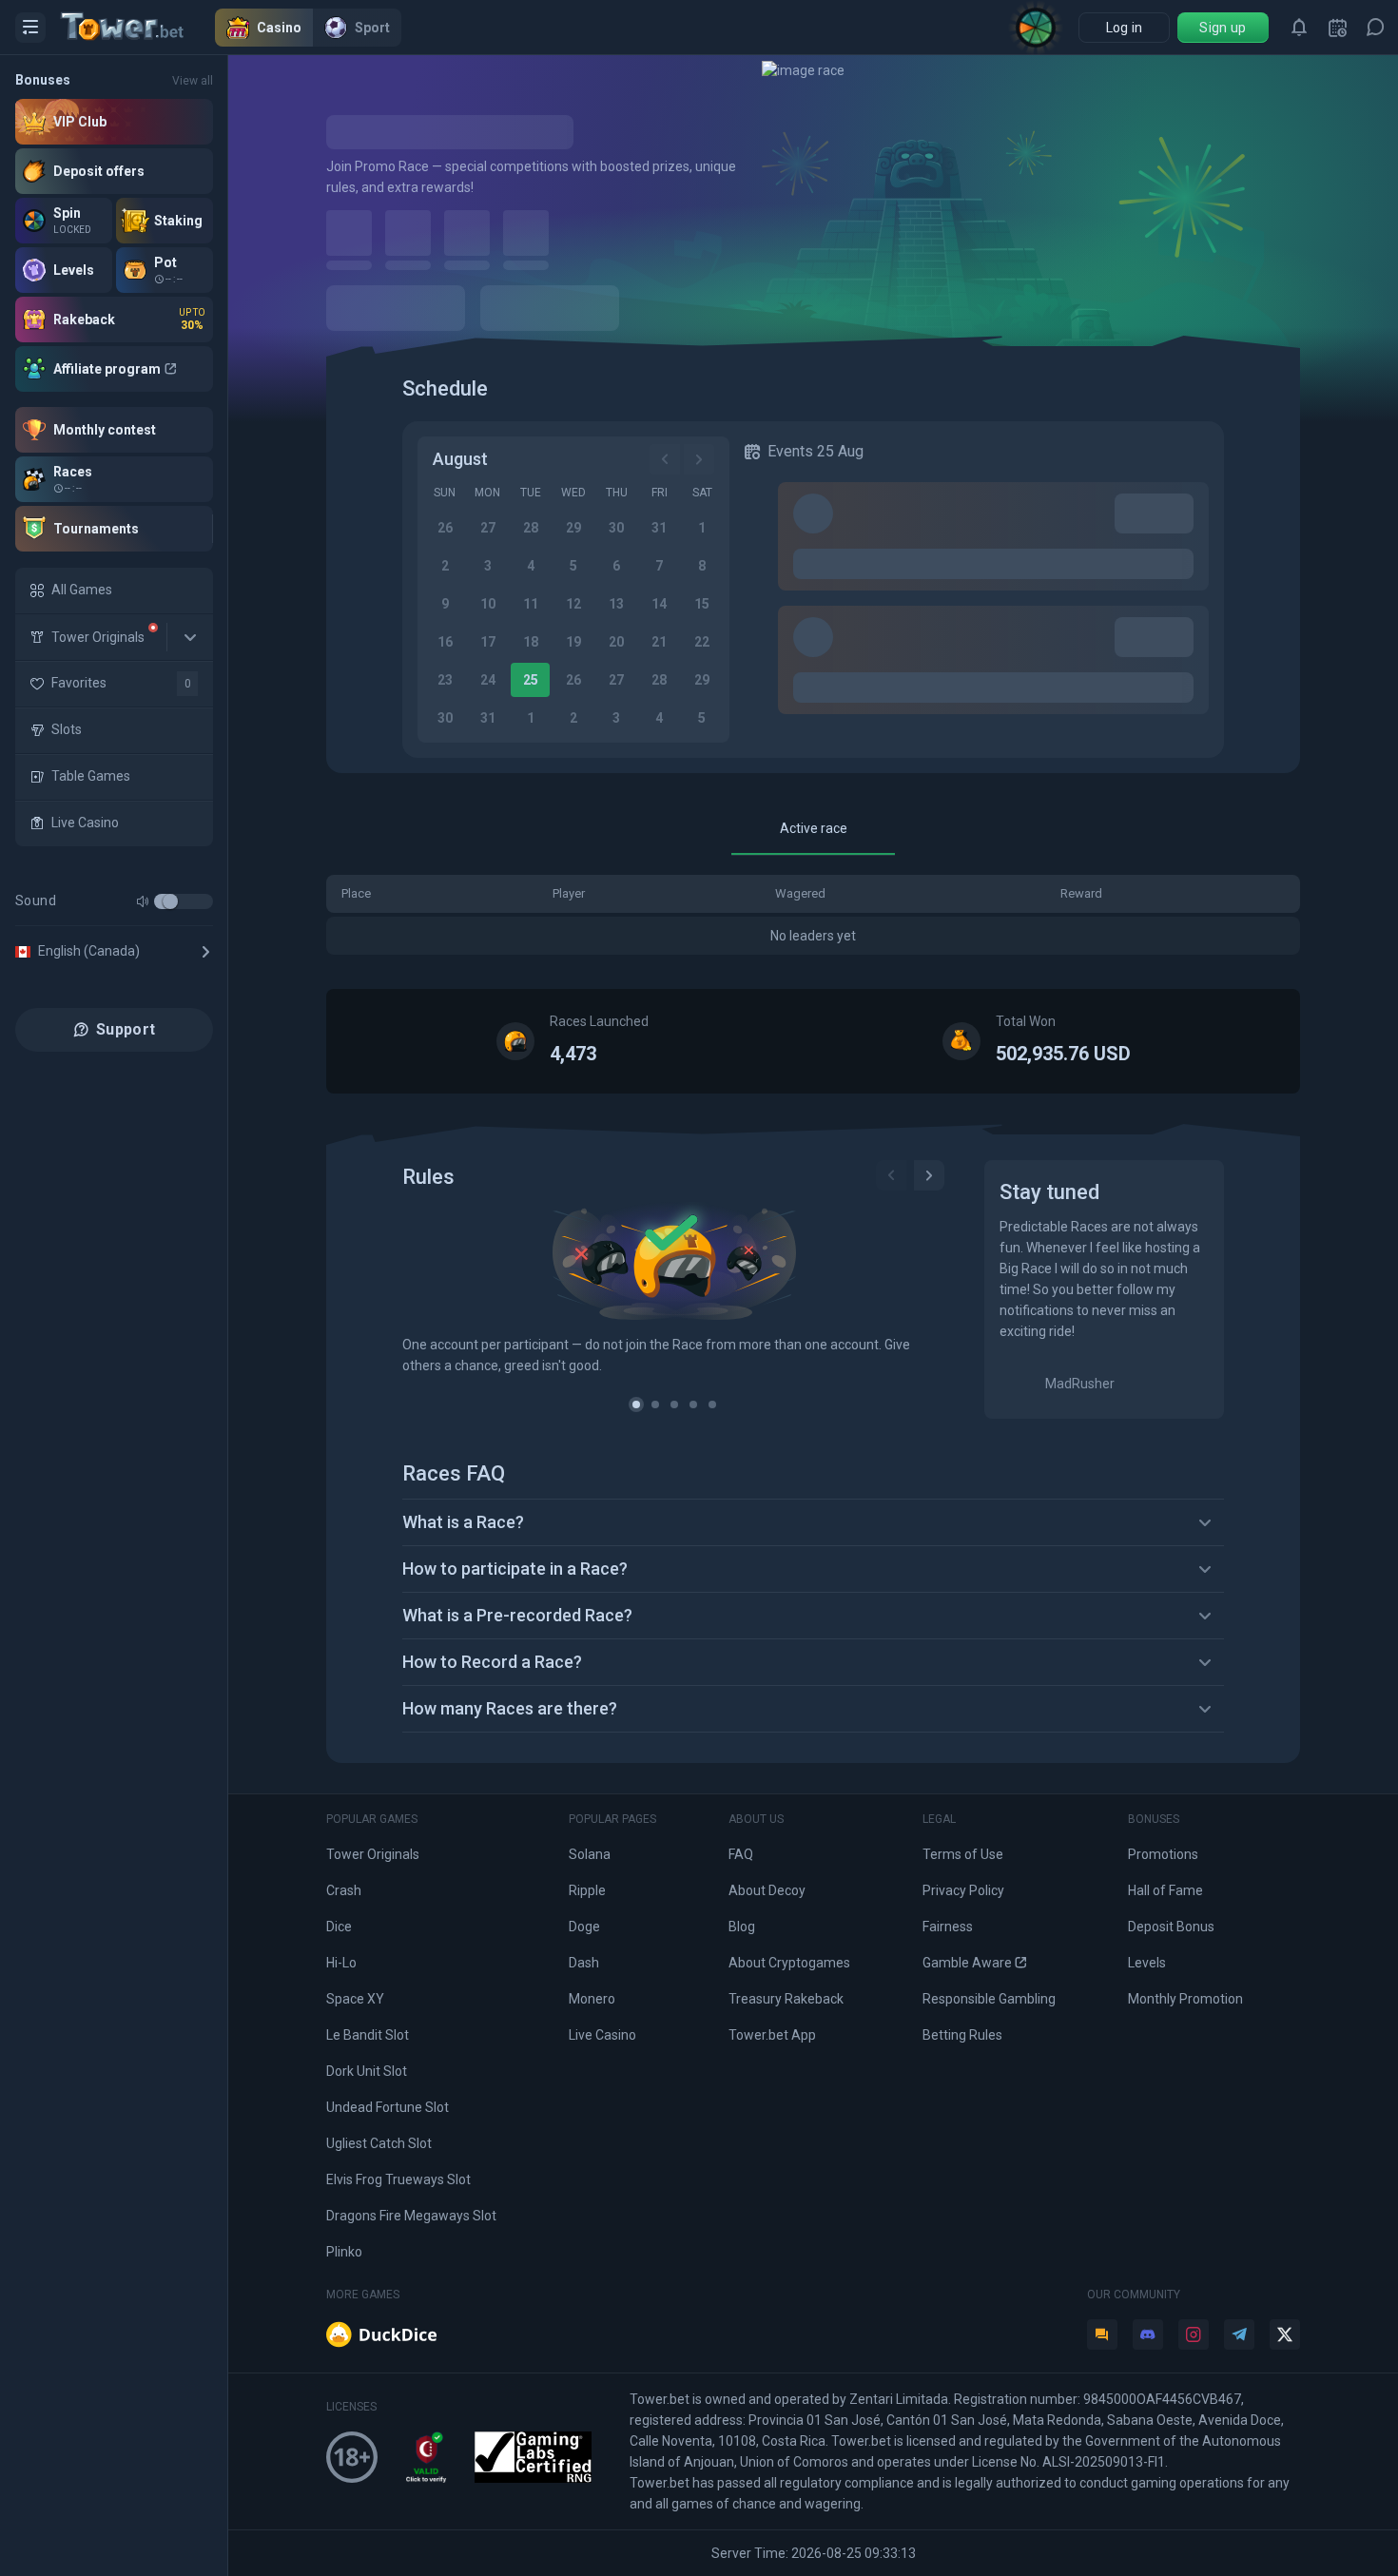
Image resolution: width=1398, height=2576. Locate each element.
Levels (1147, 1963)
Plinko (344, 2252)
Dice (339, 1927)
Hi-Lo (341, 1963)
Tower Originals (373, 1854)
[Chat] (1375, 28)
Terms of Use (963, 1854)
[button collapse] (190, 637)
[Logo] (138, 28)
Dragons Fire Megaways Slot (411, 2216)
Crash (344, 1890)
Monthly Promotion (1185, 1999)
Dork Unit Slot (367, 2071)
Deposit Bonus (1171, 1927)
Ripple (587, 1890)
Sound (36, 901)
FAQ (741, 1854)
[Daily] (1337, 28)
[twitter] (1285, 2334)
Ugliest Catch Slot (379, 2143)
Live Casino (602, 2035)
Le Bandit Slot (368, 2035)
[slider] (170, 901)
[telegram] (1239, 2334)
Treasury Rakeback (786, 1999)
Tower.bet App (772, 2035)
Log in (1125, 28)
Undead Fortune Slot (388, 2107)
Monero (592, 1999)
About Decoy (767, 1890)
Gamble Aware (967, 1963)
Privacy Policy (963, 1890)
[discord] (1148, 2334)
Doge (584, 1927)
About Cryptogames (789, 1963)
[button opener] (30, 28)
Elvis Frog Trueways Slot (398, 2179)
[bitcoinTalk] (1102, 2334)
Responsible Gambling (989, 1999)
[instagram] (1194, 2334)
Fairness (948, 1927)
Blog (742, 1927)
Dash (584, 1963)
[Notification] (1299, 28)
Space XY (355, 1999)
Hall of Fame (1165, 1890)
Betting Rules (962, 2035)
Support (126, 1029)
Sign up (1223, 28)
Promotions (1163, 1854)
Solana (590, 1854)
